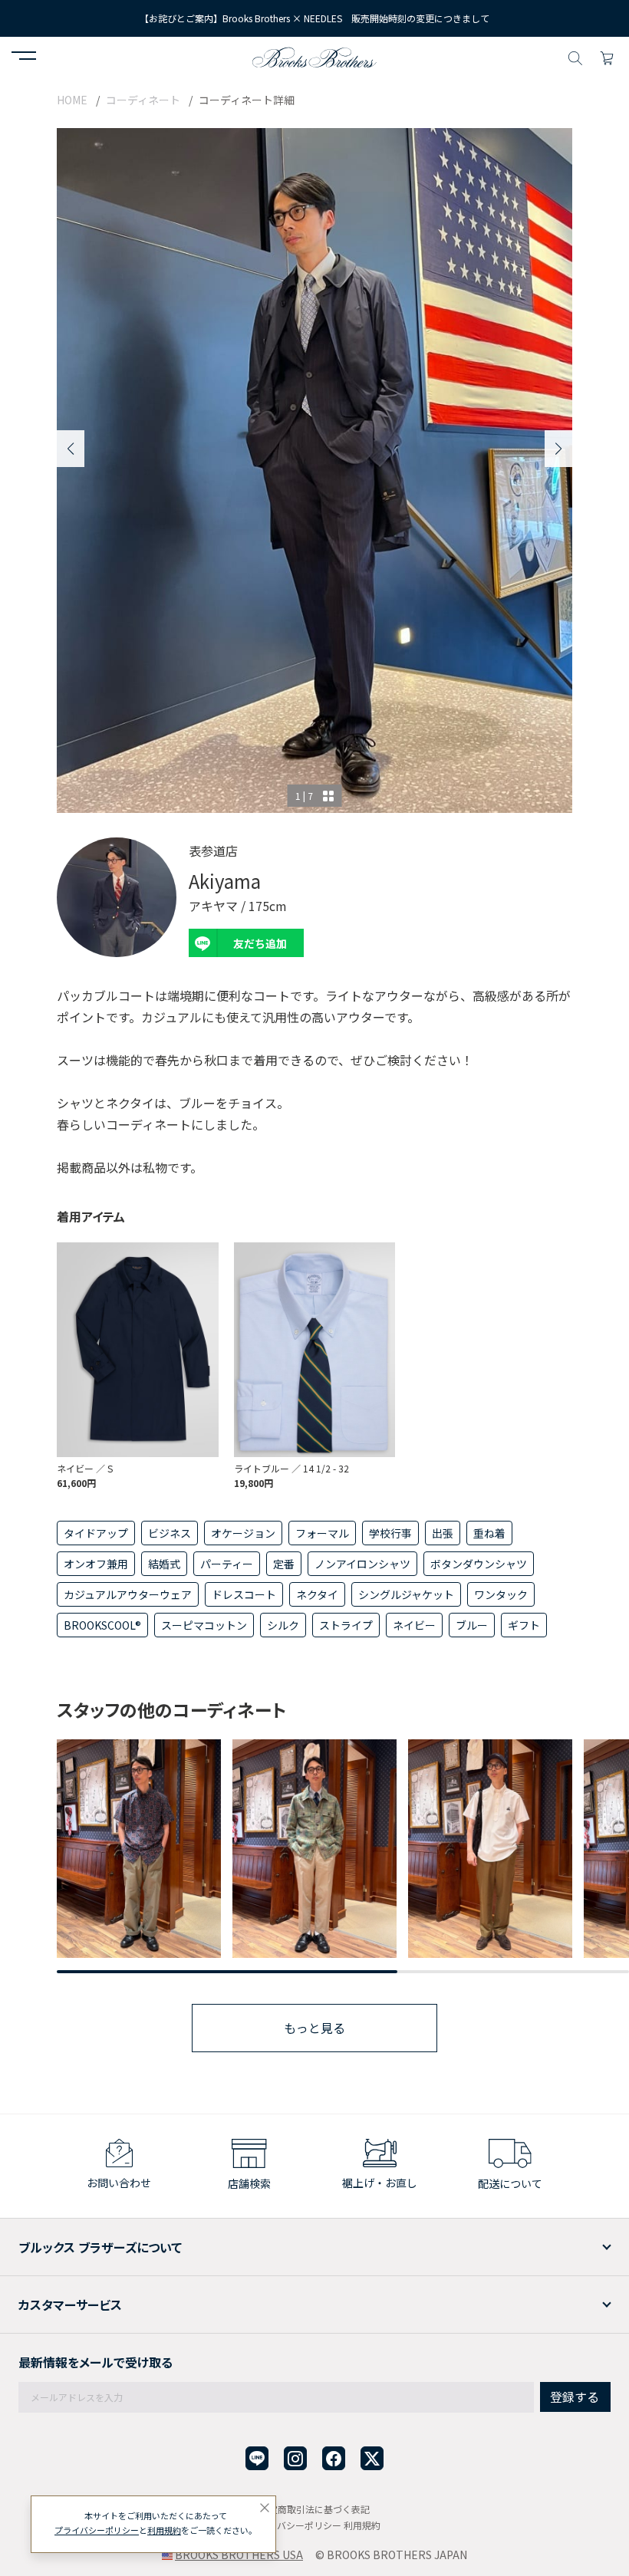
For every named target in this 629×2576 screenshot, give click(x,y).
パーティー (227, 1564)
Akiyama (225, 881)
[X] (372, 2458)
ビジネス (170, 1533)
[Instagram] (295, 2458)
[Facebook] (334, 2458)
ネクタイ (317, 1594)
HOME (72, 100)
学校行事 (390, 1533)
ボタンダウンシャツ (479, 1564)
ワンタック (501, 1594)
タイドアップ (96, 1533)
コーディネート (143, 100)
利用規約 (362, 2525)
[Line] (257, 2458)
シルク (283, 1625)
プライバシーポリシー (295, 2525)
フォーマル (322, 1533)
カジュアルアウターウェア (128, 1594)
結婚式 (164, 1564)
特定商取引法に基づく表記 (314, 2509)
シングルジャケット (406, 1594)
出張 (443, 1533)
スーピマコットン (204, 1625)
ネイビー (414, 1625)
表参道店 (213, 850)
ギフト (524, 1625)
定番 (284, 1564)
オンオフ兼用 (96, 1564)
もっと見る (314, 2028)
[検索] (575, 56)
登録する (575, 2397)
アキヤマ (213, 906)
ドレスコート (244, 1594)
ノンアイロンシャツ (362, 1564)
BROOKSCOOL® (102, 1625)
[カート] (607, 56)
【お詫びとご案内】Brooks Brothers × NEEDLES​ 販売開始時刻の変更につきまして (314, 18)
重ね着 (489, 1533)
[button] (24, 58)
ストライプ (346, 1625)
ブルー (472, 1625)
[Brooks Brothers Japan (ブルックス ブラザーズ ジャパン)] (314, 56)
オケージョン (243, 1533)
